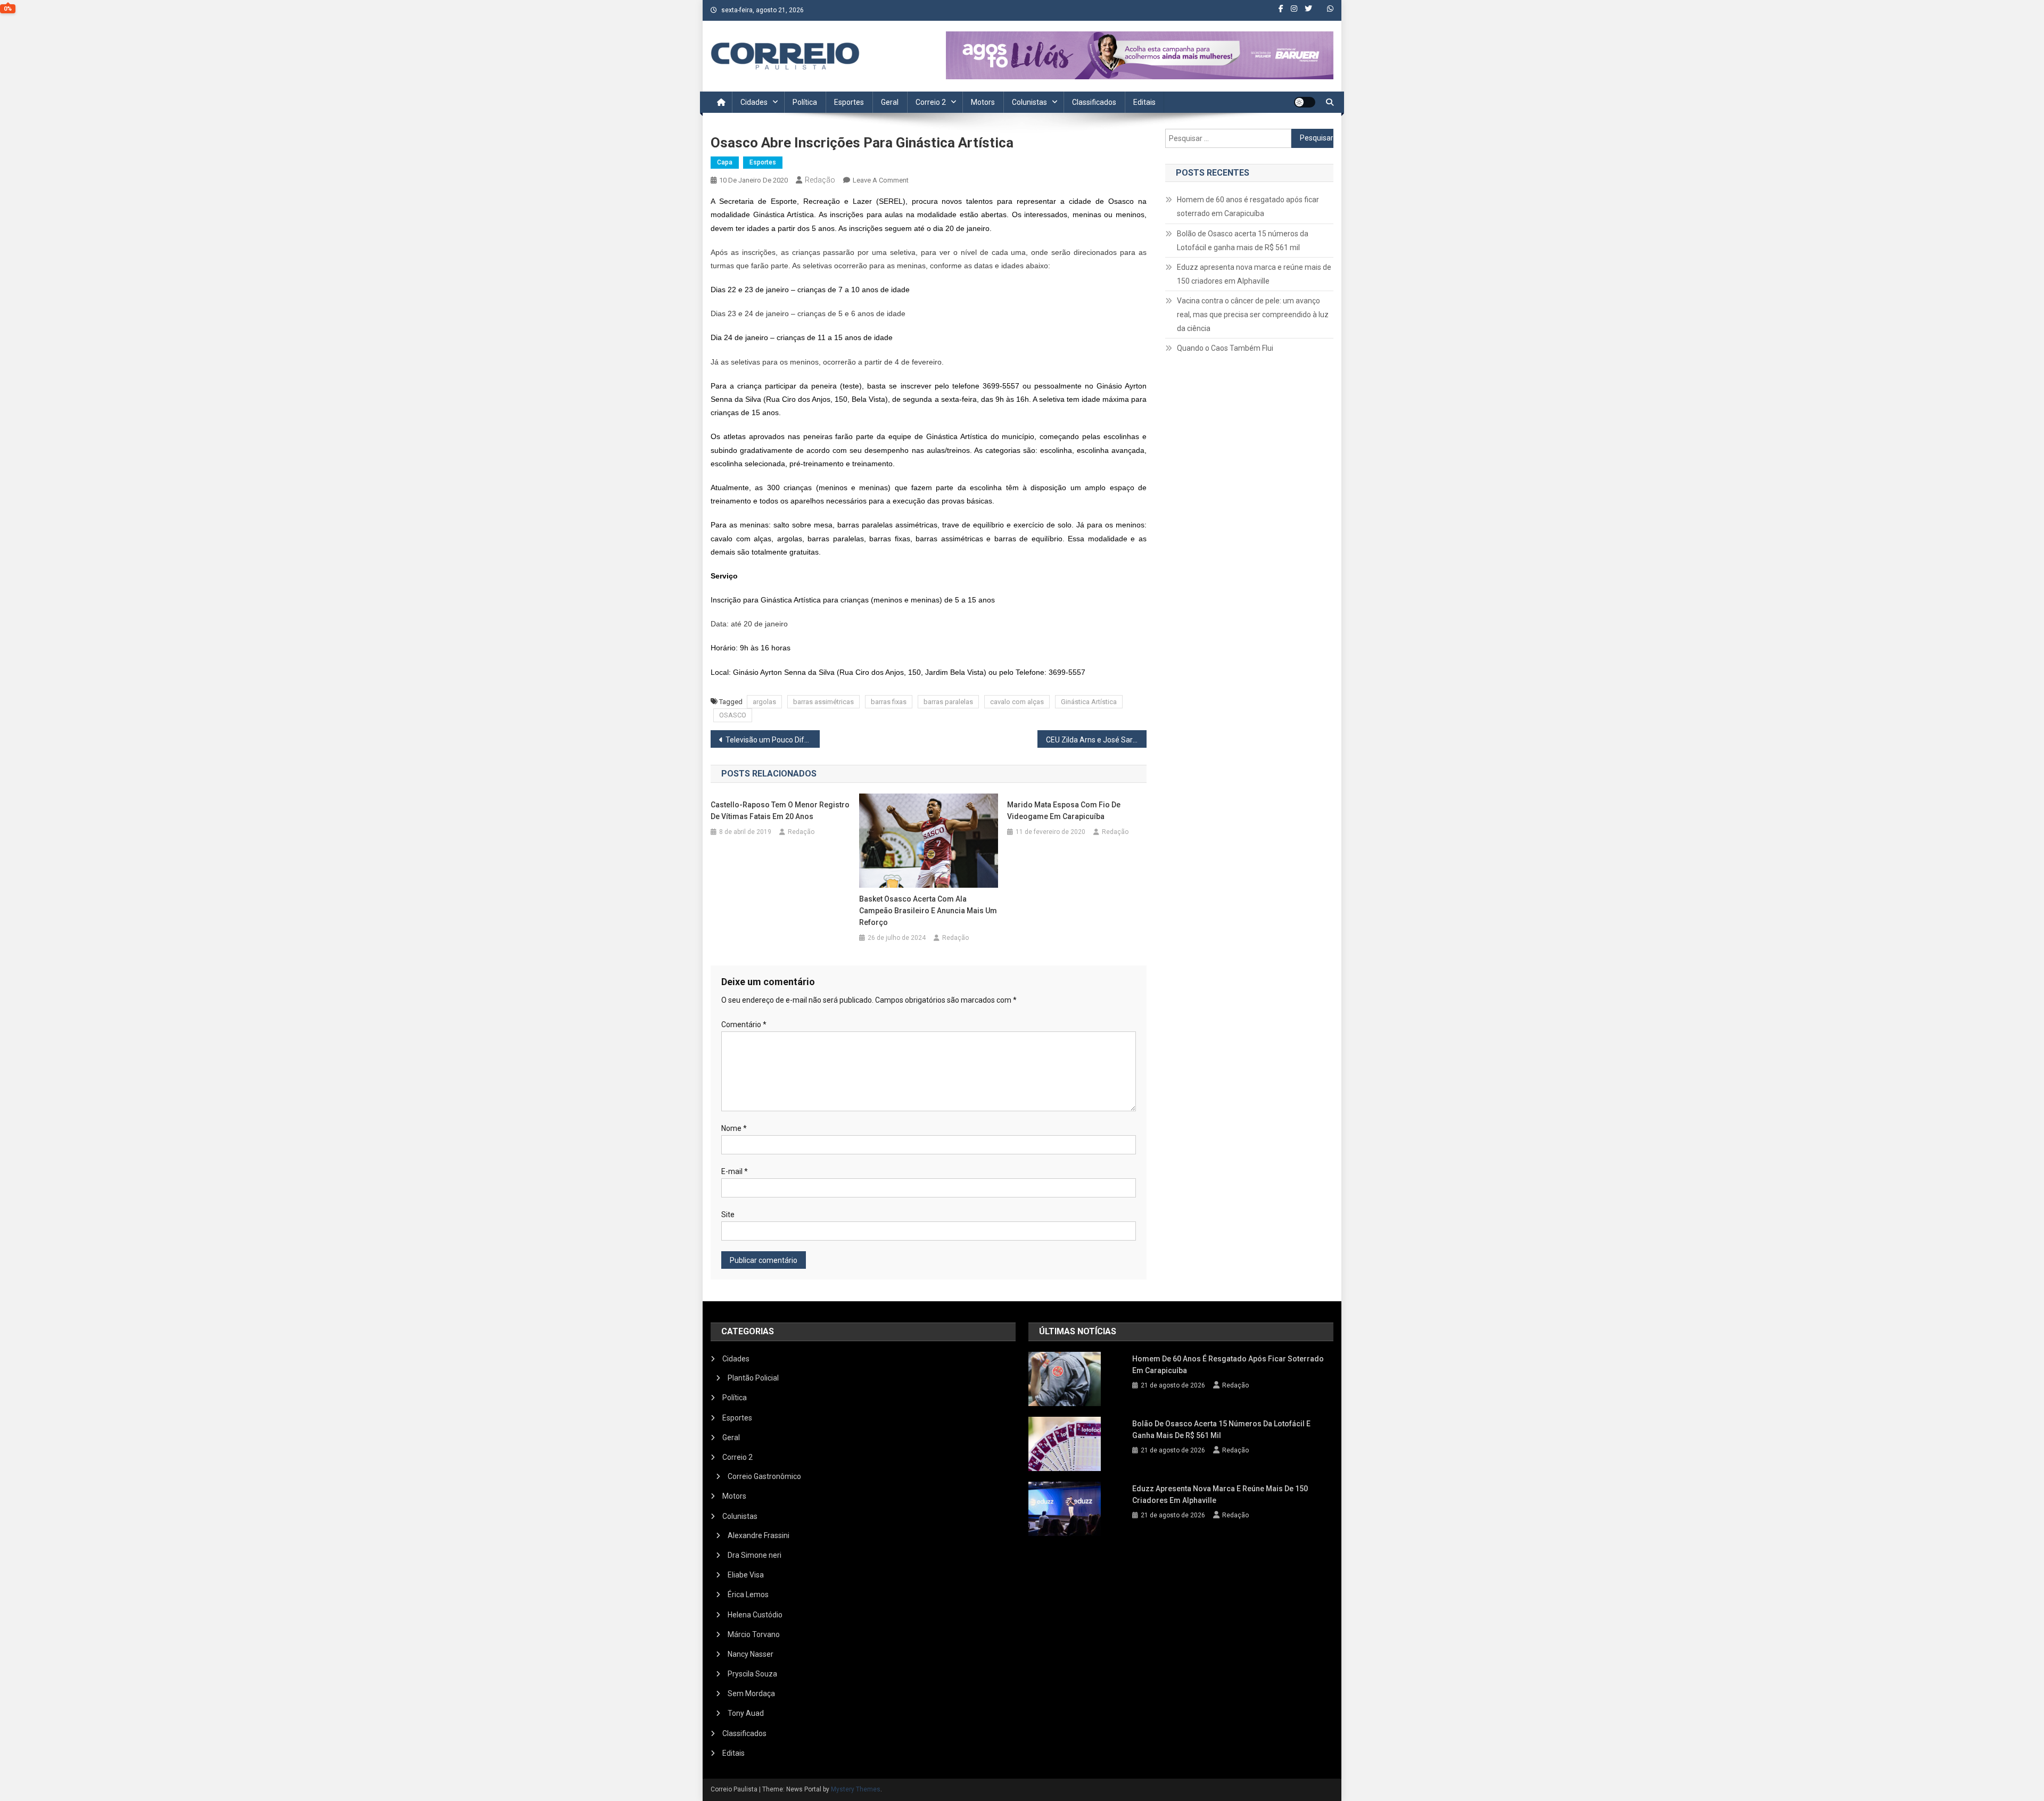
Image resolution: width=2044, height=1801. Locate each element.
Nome (734, 1128)
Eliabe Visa (746, 1575)
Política (805, 102)
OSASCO (733, 715)
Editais (1144, 102)
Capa (725, 162)
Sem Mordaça (751, 1693)
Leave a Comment (881, 180)
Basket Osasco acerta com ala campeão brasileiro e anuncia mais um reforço (928, 911)
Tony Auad (746, 1713)
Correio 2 (931, 102)
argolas (764, 702)
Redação (820, 180)
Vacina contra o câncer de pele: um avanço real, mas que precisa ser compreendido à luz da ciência (1253, 315)
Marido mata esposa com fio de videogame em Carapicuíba (1064, 811)
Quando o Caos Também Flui (1225, 348)
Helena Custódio (755, 1615)
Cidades (754, 102)
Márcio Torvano (754, 1634)
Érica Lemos (748, 1595)
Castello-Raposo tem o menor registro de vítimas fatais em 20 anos (780, 811)
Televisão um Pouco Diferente (773, 740)
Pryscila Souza (752, 1674)
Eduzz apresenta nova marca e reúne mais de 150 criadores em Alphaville (1254, 274)
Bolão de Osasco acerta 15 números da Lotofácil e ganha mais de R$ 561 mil (1243, 241)
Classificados (1094, 102)
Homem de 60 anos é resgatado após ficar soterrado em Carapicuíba (1248, 206)
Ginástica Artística (1089, 702)
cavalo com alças (1017, 702)
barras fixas (889, 702)
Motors (983, 102)
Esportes (849, 102)
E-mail (735, 1171)
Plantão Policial (753, 1378)
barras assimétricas (823, 702)
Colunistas (1029, 102)
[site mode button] (1305, 102)
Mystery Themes (856, 1789)
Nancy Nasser (751, 1654)
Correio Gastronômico (764, 1476)
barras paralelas (948, 702)
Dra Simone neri (755, 1555)
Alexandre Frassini (759, 1535)
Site (728, 1215)
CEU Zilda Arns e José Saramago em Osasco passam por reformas (1096, 740)
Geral (890, 102)
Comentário (744, 1025)
